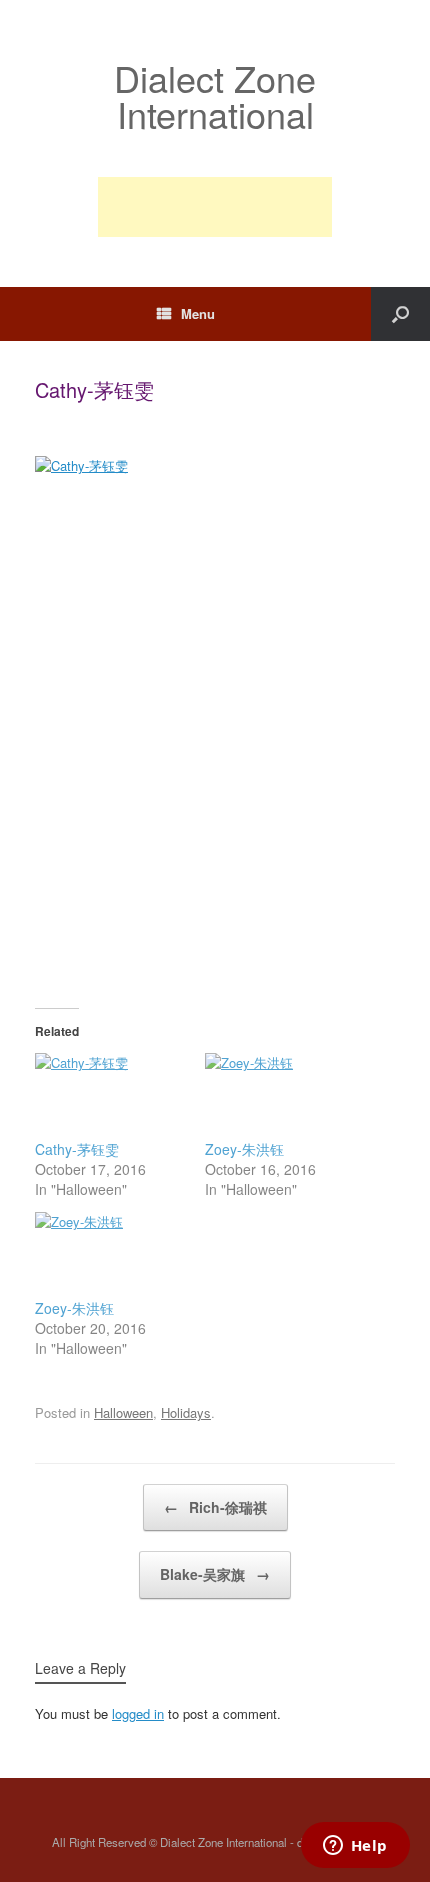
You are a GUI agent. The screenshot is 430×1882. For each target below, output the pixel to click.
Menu (198, 313)
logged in (138, 1713)
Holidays (186, 1412)
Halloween (123, 1412)
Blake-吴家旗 (215, 1574)
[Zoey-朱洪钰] (280, 1096)
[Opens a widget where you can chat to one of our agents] (355, 1847)
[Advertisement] (215, 207)
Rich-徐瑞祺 (215, 1507)
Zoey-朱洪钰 (244, 1149)
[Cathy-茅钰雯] (110, 1096)
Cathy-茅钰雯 (77, 1149)
